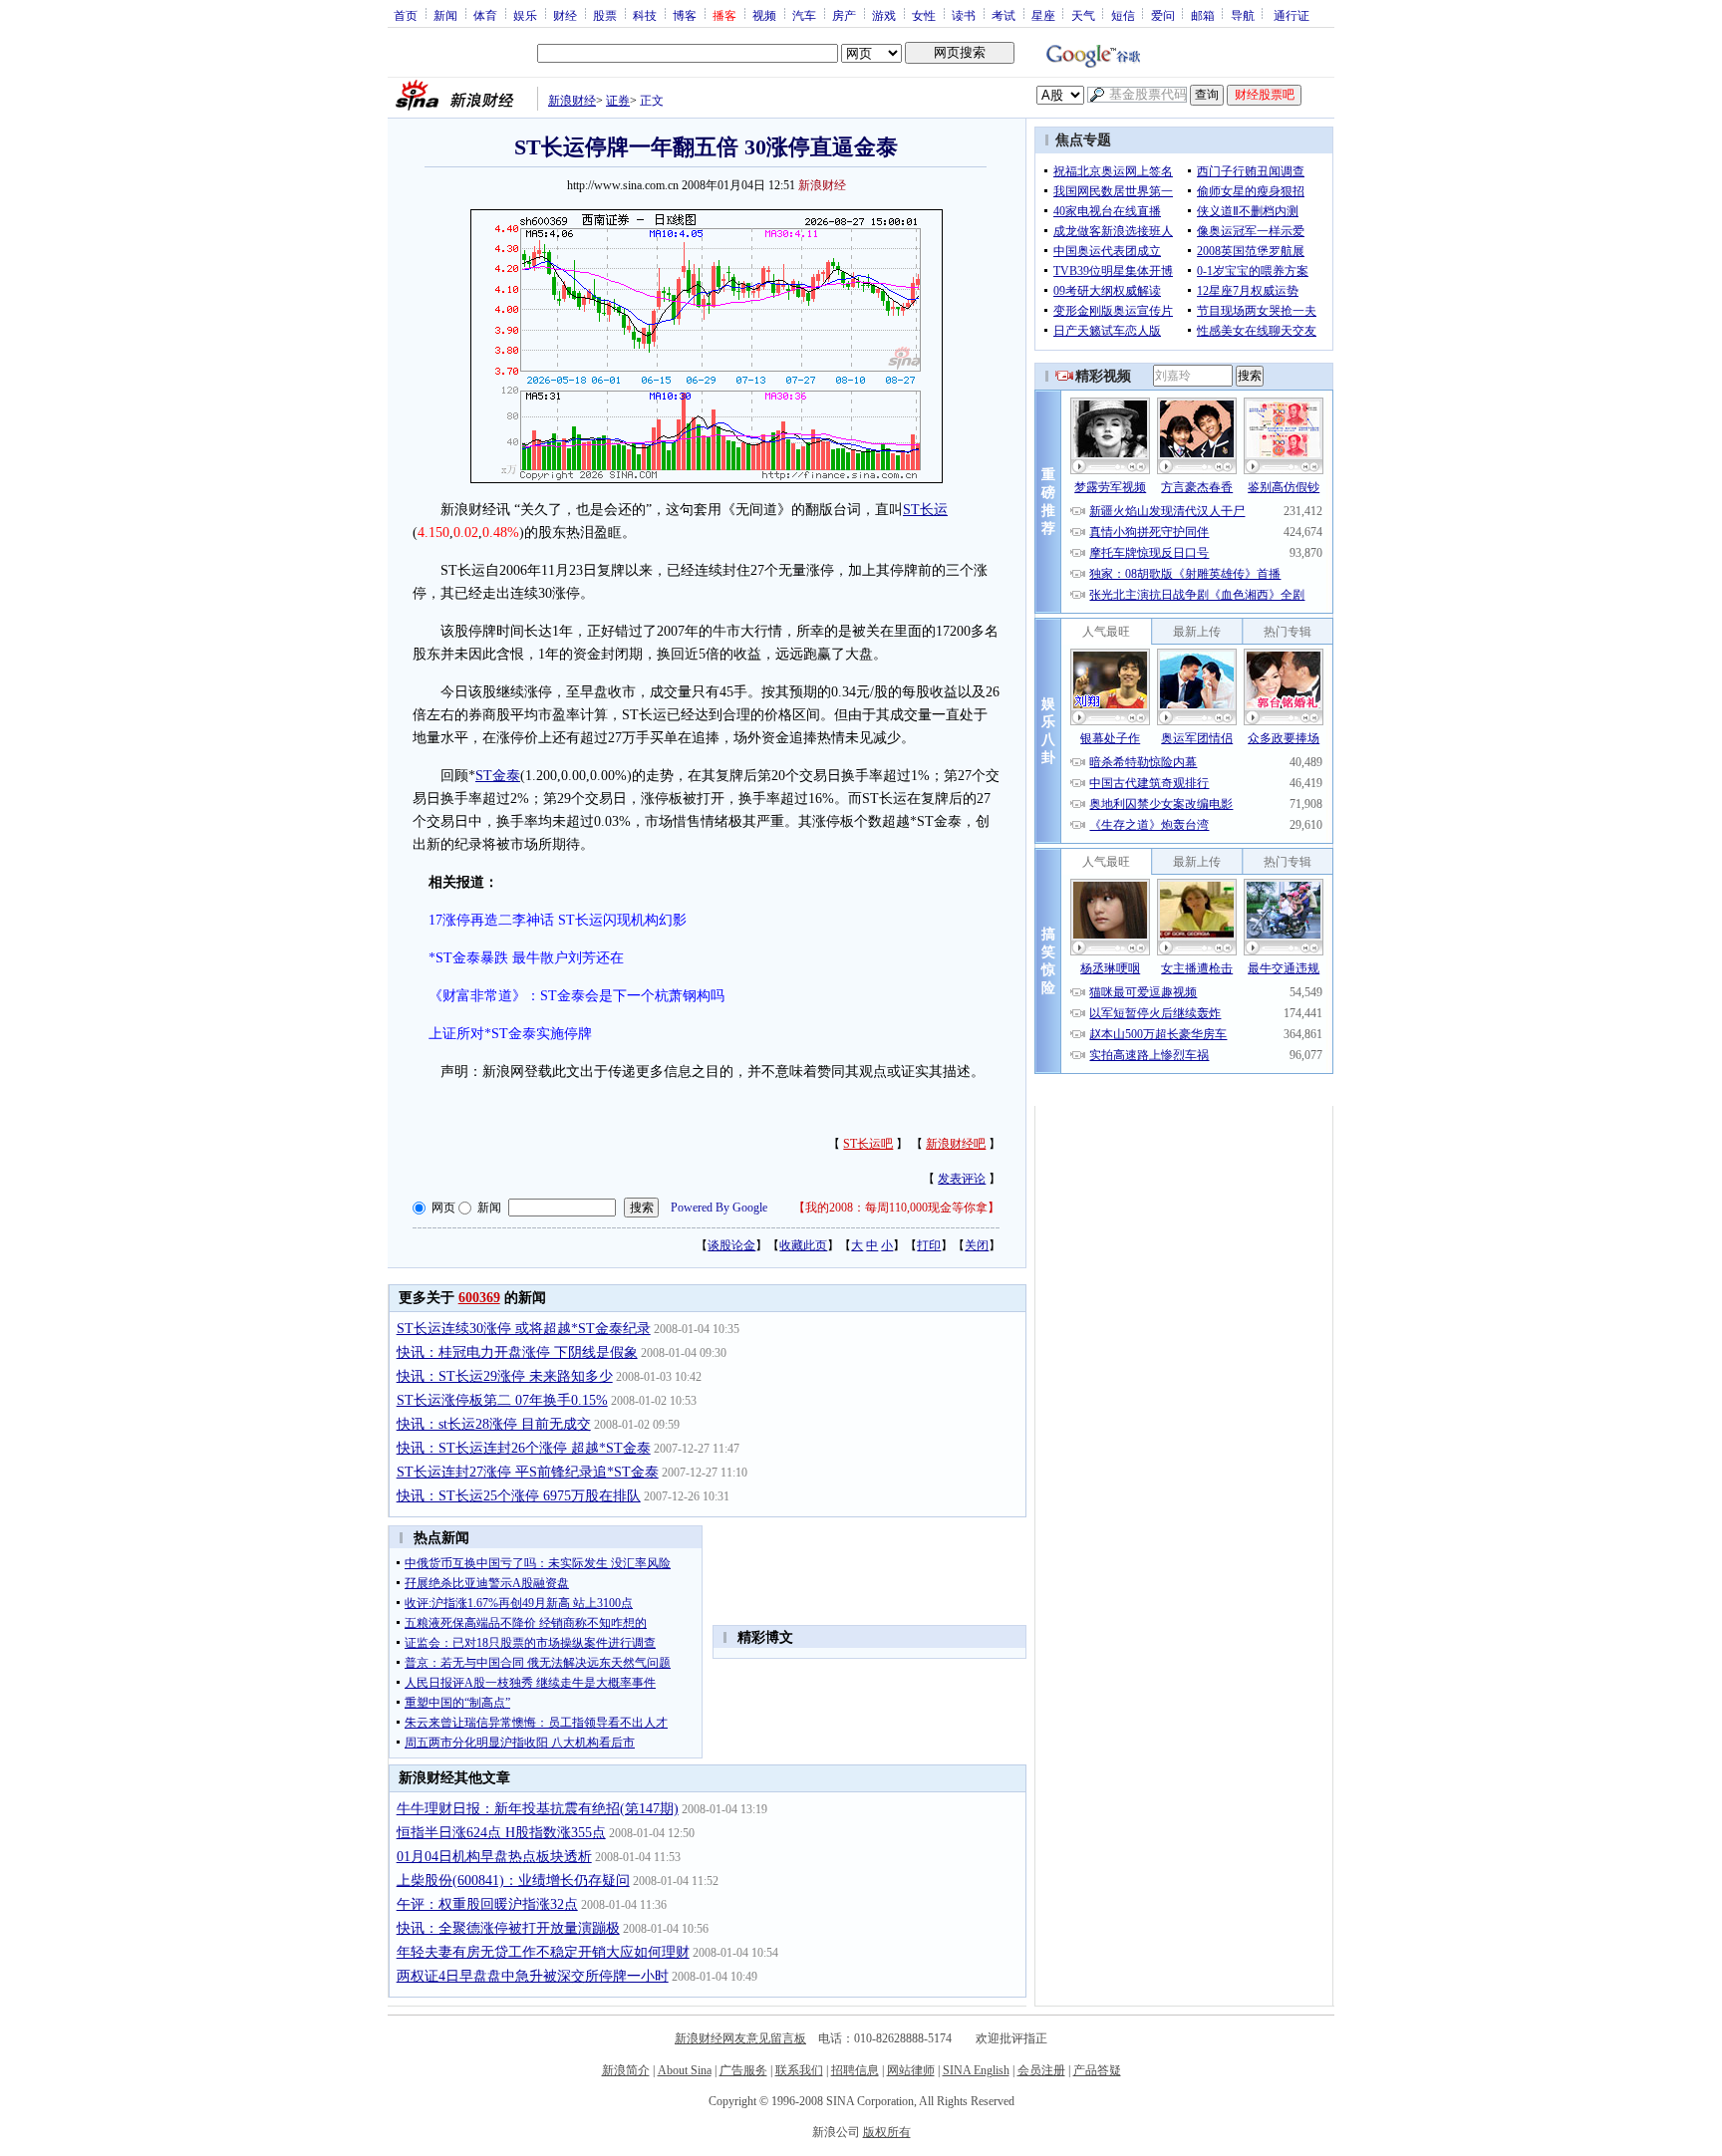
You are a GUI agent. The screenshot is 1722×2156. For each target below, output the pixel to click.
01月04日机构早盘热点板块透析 (494, 1857)
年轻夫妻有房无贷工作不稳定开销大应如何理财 (543, 1952)
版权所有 (887, 2132)
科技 (645, 15)
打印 (929, 1245)
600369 (479, 1298)
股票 (605, 15)
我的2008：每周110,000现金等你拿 (896, 1208)
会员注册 (1041, 2070)
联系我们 (799, 2070)
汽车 (804, 15)
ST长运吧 (868, 1144)
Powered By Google (719, 1208)
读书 (964, 15)
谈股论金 (731, 1245)
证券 (618, 101)
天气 (1083, 15)
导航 (1243, 15)
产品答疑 (1097, 2070)
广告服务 (743, 2070)
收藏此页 (803, 1245)
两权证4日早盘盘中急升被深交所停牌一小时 (533, 1976)
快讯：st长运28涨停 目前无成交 (494, 1424)
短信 (1123, 15)
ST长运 (925, 510)
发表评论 (962, 1179)
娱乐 (525, 15)
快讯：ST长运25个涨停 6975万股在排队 (519, 1496)
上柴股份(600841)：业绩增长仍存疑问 (513, 1881)
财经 (565, 15)
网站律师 (911, 2070)
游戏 (884, 15)
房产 (844, 15)
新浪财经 (572, 101)
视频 (764, 15)
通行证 (1291, 15)
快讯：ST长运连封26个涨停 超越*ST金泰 (524, 1448)
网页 (443, 1208)
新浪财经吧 (956, 1144)
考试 (1004, 15)
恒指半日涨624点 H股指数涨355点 (501, 1833)
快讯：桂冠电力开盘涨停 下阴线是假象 (517, 1352)
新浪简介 (626, 2070)
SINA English (976, 2070)
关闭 (977, 1245)
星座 (1043, 15)
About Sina (685, 2070)
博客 (685, 15)
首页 (406, 15)
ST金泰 (498, 776)
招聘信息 (855, 2070)
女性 (924, 15)
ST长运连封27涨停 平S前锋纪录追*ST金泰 (528, 1472)
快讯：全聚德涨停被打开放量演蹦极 (508, 1928)
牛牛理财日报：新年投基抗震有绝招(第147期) (538, 1809)
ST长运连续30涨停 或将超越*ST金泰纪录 (524, 1329)
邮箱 (1203, 15)
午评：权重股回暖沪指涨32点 (487, 1904)
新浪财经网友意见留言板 (740, 2038)
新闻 (445, 15)
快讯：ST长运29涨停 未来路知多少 (505, 1376)
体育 (485, 15)
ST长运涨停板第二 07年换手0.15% (502, 1400)
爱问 (1163, 15)
